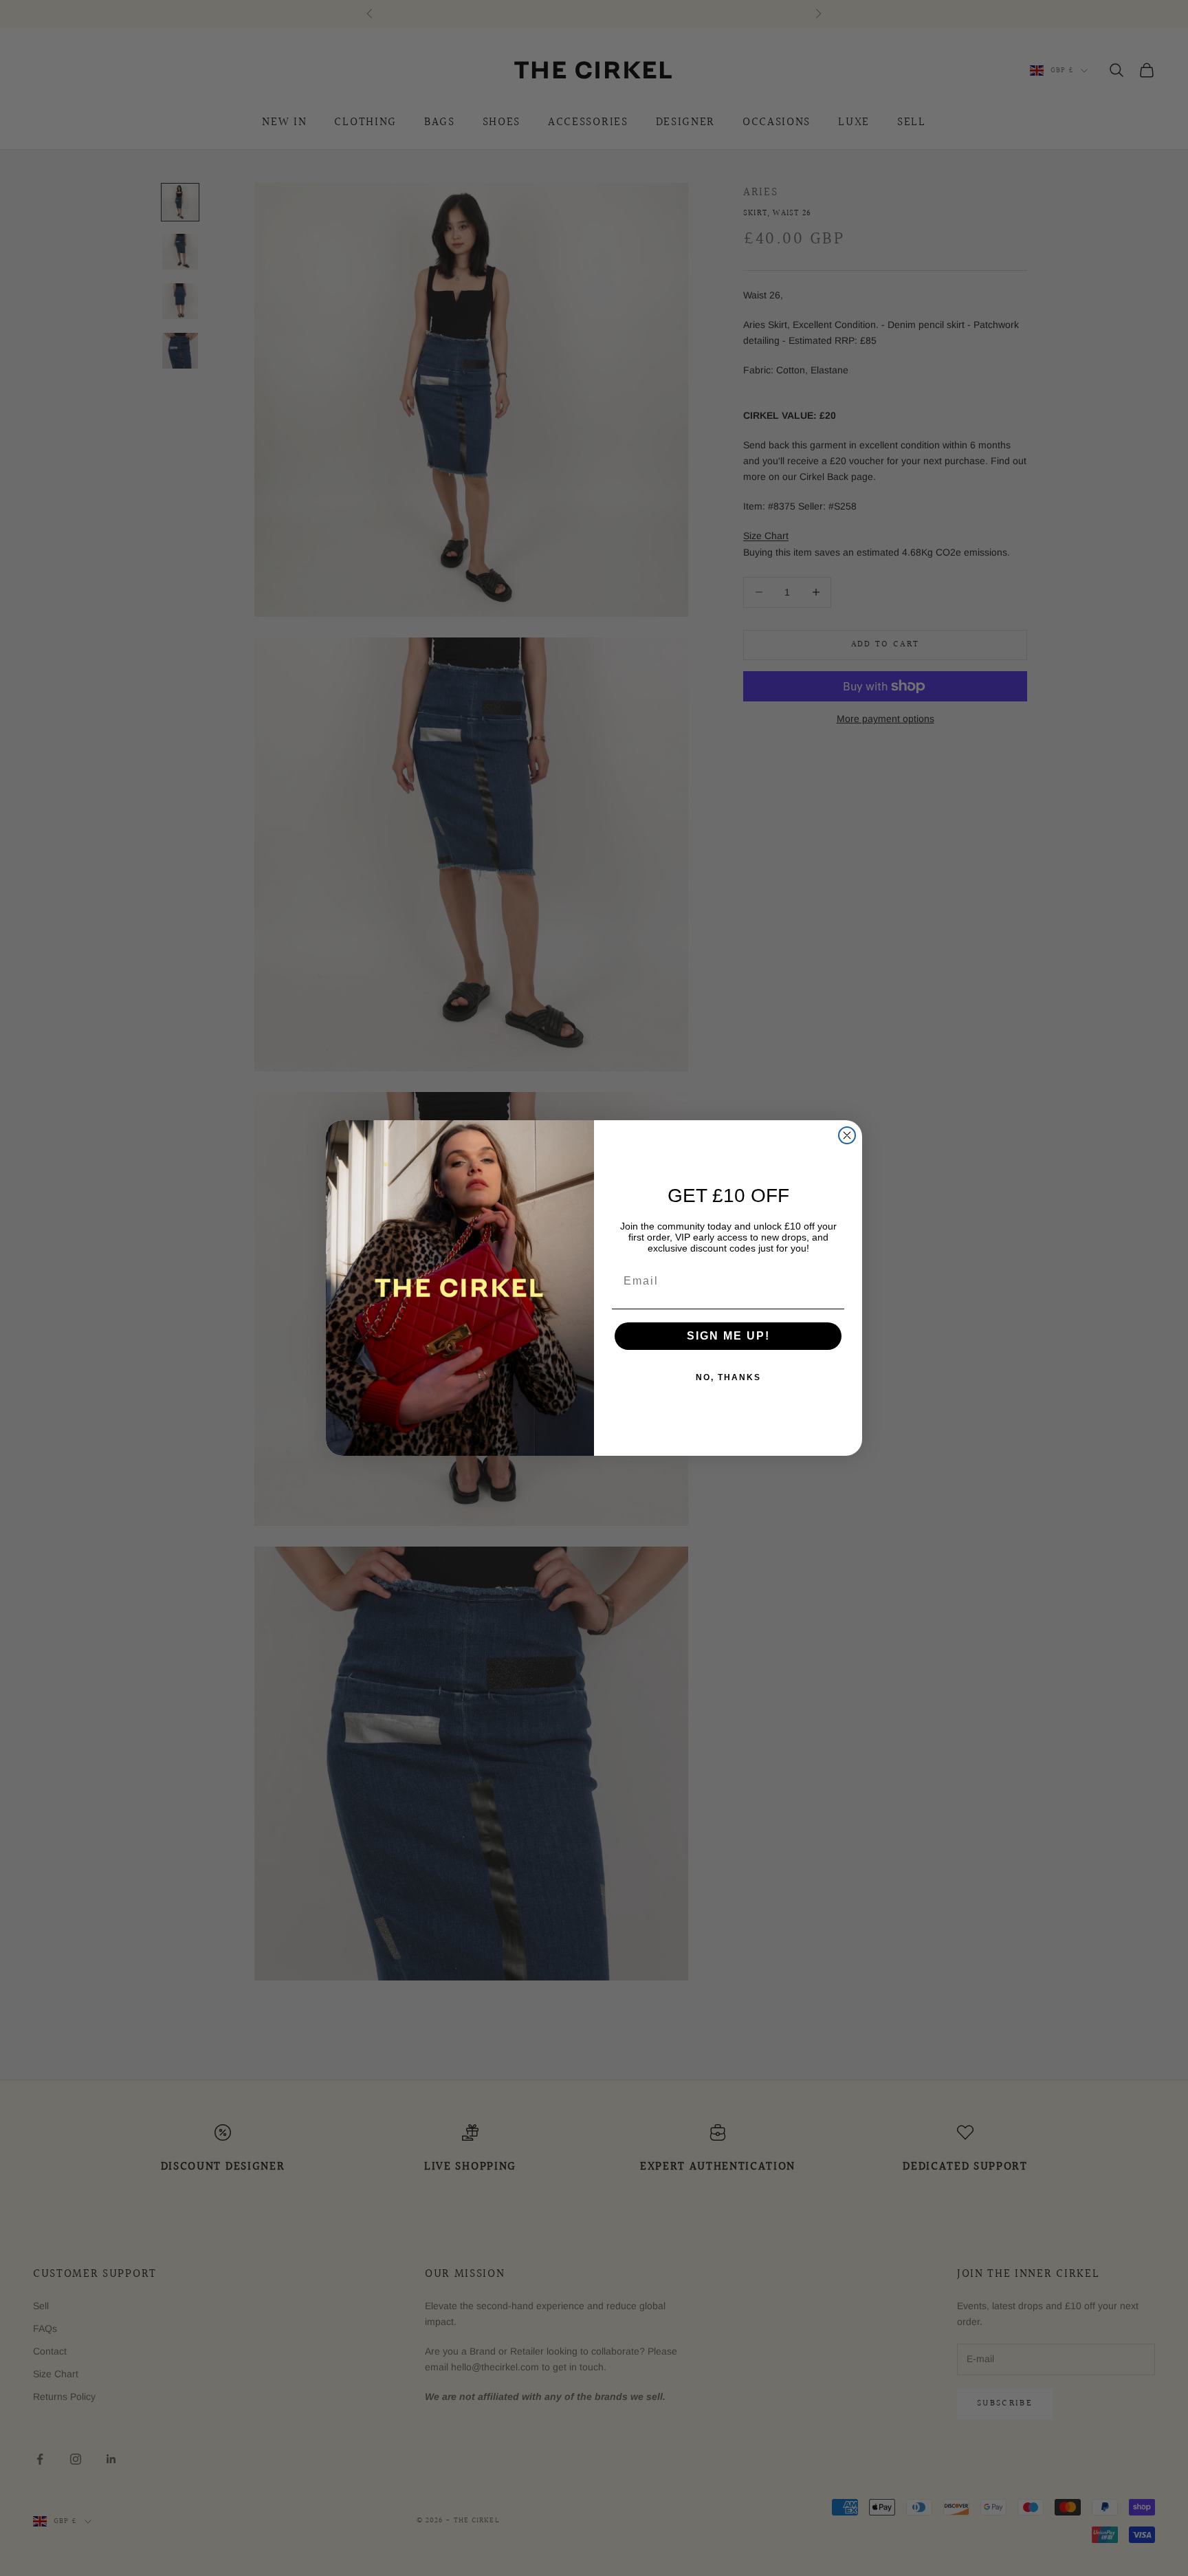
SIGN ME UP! (728, 1336)
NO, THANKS (728, 1377)
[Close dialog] (847, 1135)
